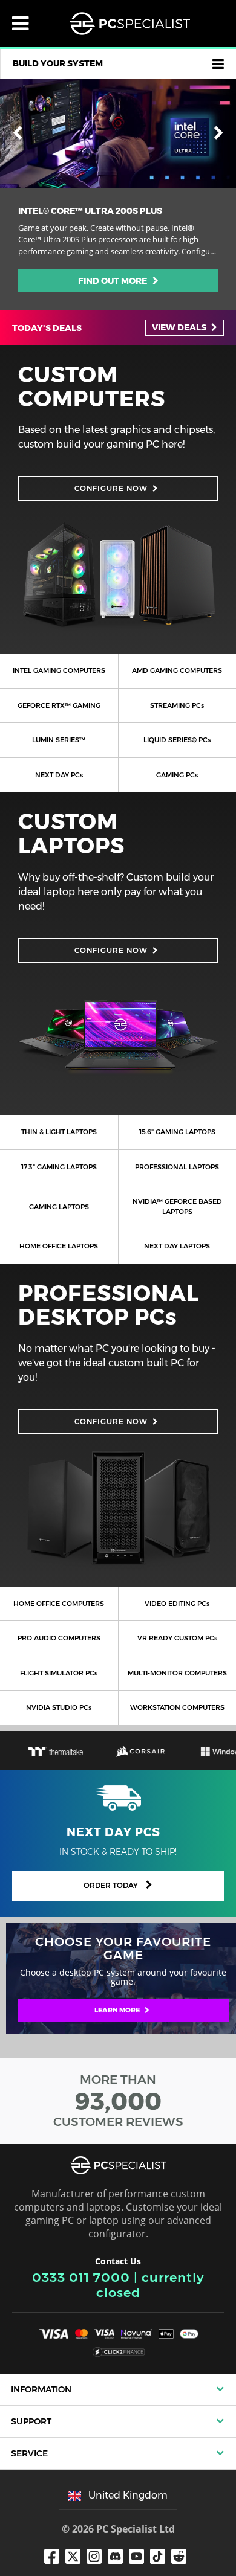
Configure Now (111, 488)
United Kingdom (128, 2495)
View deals (180, 327)
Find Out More (115, 281)
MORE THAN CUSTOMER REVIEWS (118, 2101)
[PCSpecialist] (129, 24)
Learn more (117, 2010)
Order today (112, 1885)
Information (41, 2389)
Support (31, 2421)
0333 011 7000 (81, 2277)
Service (29, 2453)
